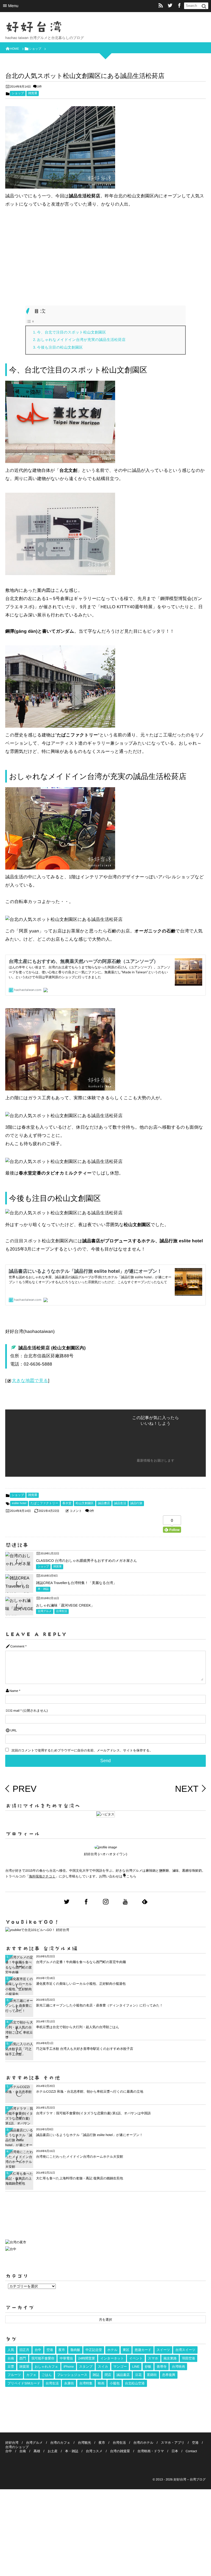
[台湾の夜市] (16, 2244)
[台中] (11, 2249)
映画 (101, 2383)
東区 (126, 2350)
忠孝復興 (169, 2375)
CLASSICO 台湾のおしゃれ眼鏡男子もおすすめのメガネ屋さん (86, 1561)
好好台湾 (34, 27)
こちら (131, 1876)
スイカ (103, 2367)
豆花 (138, 2375)
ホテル (113, 2350)
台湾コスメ (94, 2451)
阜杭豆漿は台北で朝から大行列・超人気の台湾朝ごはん (77, 2027)
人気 (11, 2350)
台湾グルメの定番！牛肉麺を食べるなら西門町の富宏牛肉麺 (81, 1962)
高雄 (37, 2451)
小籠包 (115, 2383)
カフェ (31, 2375)
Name (14, 1691)
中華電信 (66, 2358)
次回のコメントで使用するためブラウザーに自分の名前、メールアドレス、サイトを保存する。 (82, 1750)
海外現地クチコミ (42, 1876)
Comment (17, 1646)
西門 (23, 2358)
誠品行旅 (136, 1503)
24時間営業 (87, 2358)
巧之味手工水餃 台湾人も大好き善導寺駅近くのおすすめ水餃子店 (85, 2049)
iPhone (69, 2367)
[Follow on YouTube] (125, 1902)
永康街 (69, 2383)
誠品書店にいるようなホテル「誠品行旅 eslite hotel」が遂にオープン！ (89, 2135)
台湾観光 (84, 2443)
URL (14, 1730)
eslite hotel (19, 1503)
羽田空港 (188, 2358)
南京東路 (170, 2358)
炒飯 (148, 2367)
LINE (136, 2367)
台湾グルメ (45, 1611)
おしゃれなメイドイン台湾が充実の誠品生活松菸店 (81, 340)
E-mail (15, 1711)
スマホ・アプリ (173, 2443)
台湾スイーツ (185, 2350)
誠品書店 (104, 1503)
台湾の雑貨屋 (120, 2451)
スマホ (153, 2358)
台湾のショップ (17, 2447)
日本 (175, 2451)
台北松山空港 (135, 2383)
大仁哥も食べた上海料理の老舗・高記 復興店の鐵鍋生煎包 (80, 2178)
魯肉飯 (75, 2350)
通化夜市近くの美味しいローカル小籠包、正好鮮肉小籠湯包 (81, 1984)
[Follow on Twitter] (170, 6)
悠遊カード (143, 2350)
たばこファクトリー (44, 1503)
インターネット (112, 2358)
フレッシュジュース (72, 2375)
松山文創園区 (85, 1503)
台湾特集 (86, 2383)
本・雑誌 (43, 1589)
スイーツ (163, 2350)
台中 (38, 2350)
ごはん (47, 2375)
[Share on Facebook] (179, 6)
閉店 (108, 2375)
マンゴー (120, 2367)
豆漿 (11, 2367)
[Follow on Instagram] (106, 1902)
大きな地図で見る (30, 1381)
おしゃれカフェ (46, 2367)
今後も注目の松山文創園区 (60, 347)
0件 (39, 87)
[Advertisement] (105, 255)
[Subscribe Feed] (161, 6)
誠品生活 (120, 1503)
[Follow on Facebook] (86, 1902)
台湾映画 (178, 2367)
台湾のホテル (143, 2443)
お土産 (52, 2451)
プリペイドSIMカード (24, 2383)
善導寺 (162, 2367)
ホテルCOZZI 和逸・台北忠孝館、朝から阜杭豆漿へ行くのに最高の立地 (90, 2092)
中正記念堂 (94, 2350)
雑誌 (96, 2375)
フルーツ (14, 2375)
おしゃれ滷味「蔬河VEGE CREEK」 (65, 1605)
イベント (136, 2358)
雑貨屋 (33, 93)
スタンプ (86, 2367)
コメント (76, 1511)
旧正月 (24, 2350)
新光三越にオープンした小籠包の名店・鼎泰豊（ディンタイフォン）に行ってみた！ (99, 2005)
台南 (11, 2358)
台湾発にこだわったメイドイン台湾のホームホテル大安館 (80, 2157)
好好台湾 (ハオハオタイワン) (105, 1854)
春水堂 (67, 1503)
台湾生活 (62, 1611)
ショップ (18, 93)
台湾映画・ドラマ (151, 2451)
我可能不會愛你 (43, 2358)
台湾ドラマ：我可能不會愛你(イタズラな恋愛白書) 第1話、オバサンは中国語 (93, 2113)
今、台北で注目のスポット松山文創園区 (72, 332)
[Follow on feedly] (145, 1902)
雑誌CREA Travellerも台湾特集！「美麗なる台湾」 (76, 1583)
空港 (50, 2350)
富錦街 (152, 2375)
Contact (191, 2451)
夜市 (62, 2350)
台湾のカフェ (60, 2443)
